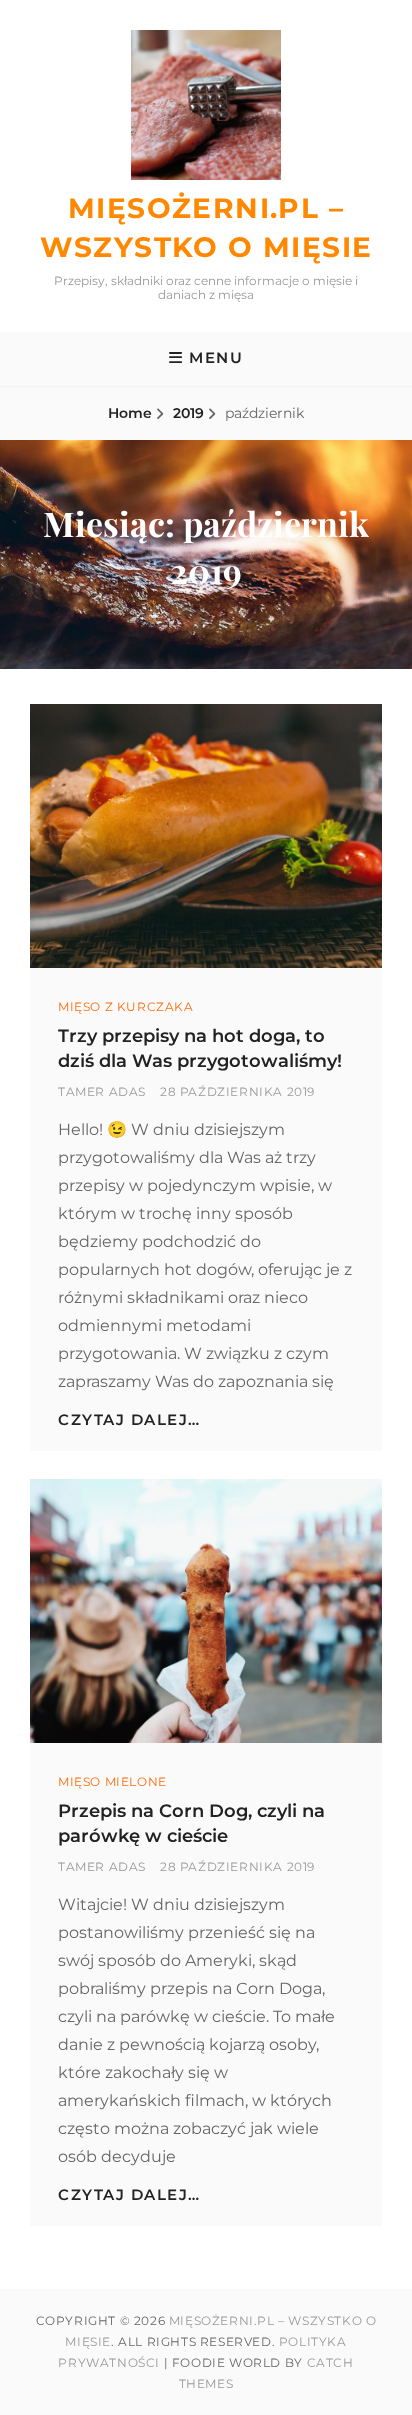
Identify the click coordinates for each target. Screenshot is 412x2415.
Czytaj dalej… (129, 1419)
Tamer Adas (102, 1091)
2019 (188, 413)
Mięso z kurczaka (126, 1006)
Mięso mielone (112, 1781)
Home (130, 413)
